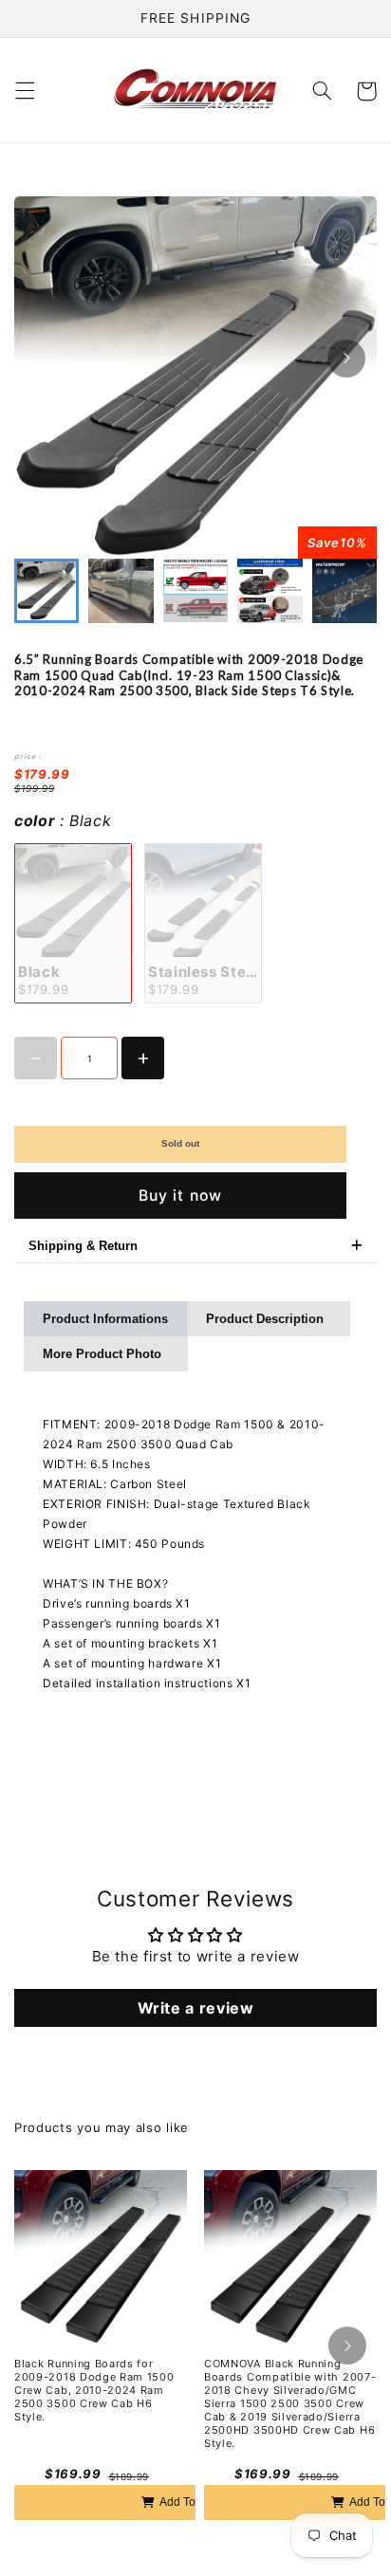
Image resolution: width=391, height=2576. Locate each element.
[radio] (73, 923)
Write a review (196, 2008)
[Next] (346, 359)
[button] (25, 91)
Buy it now (180, 1196)
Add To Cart (190, 2502)
